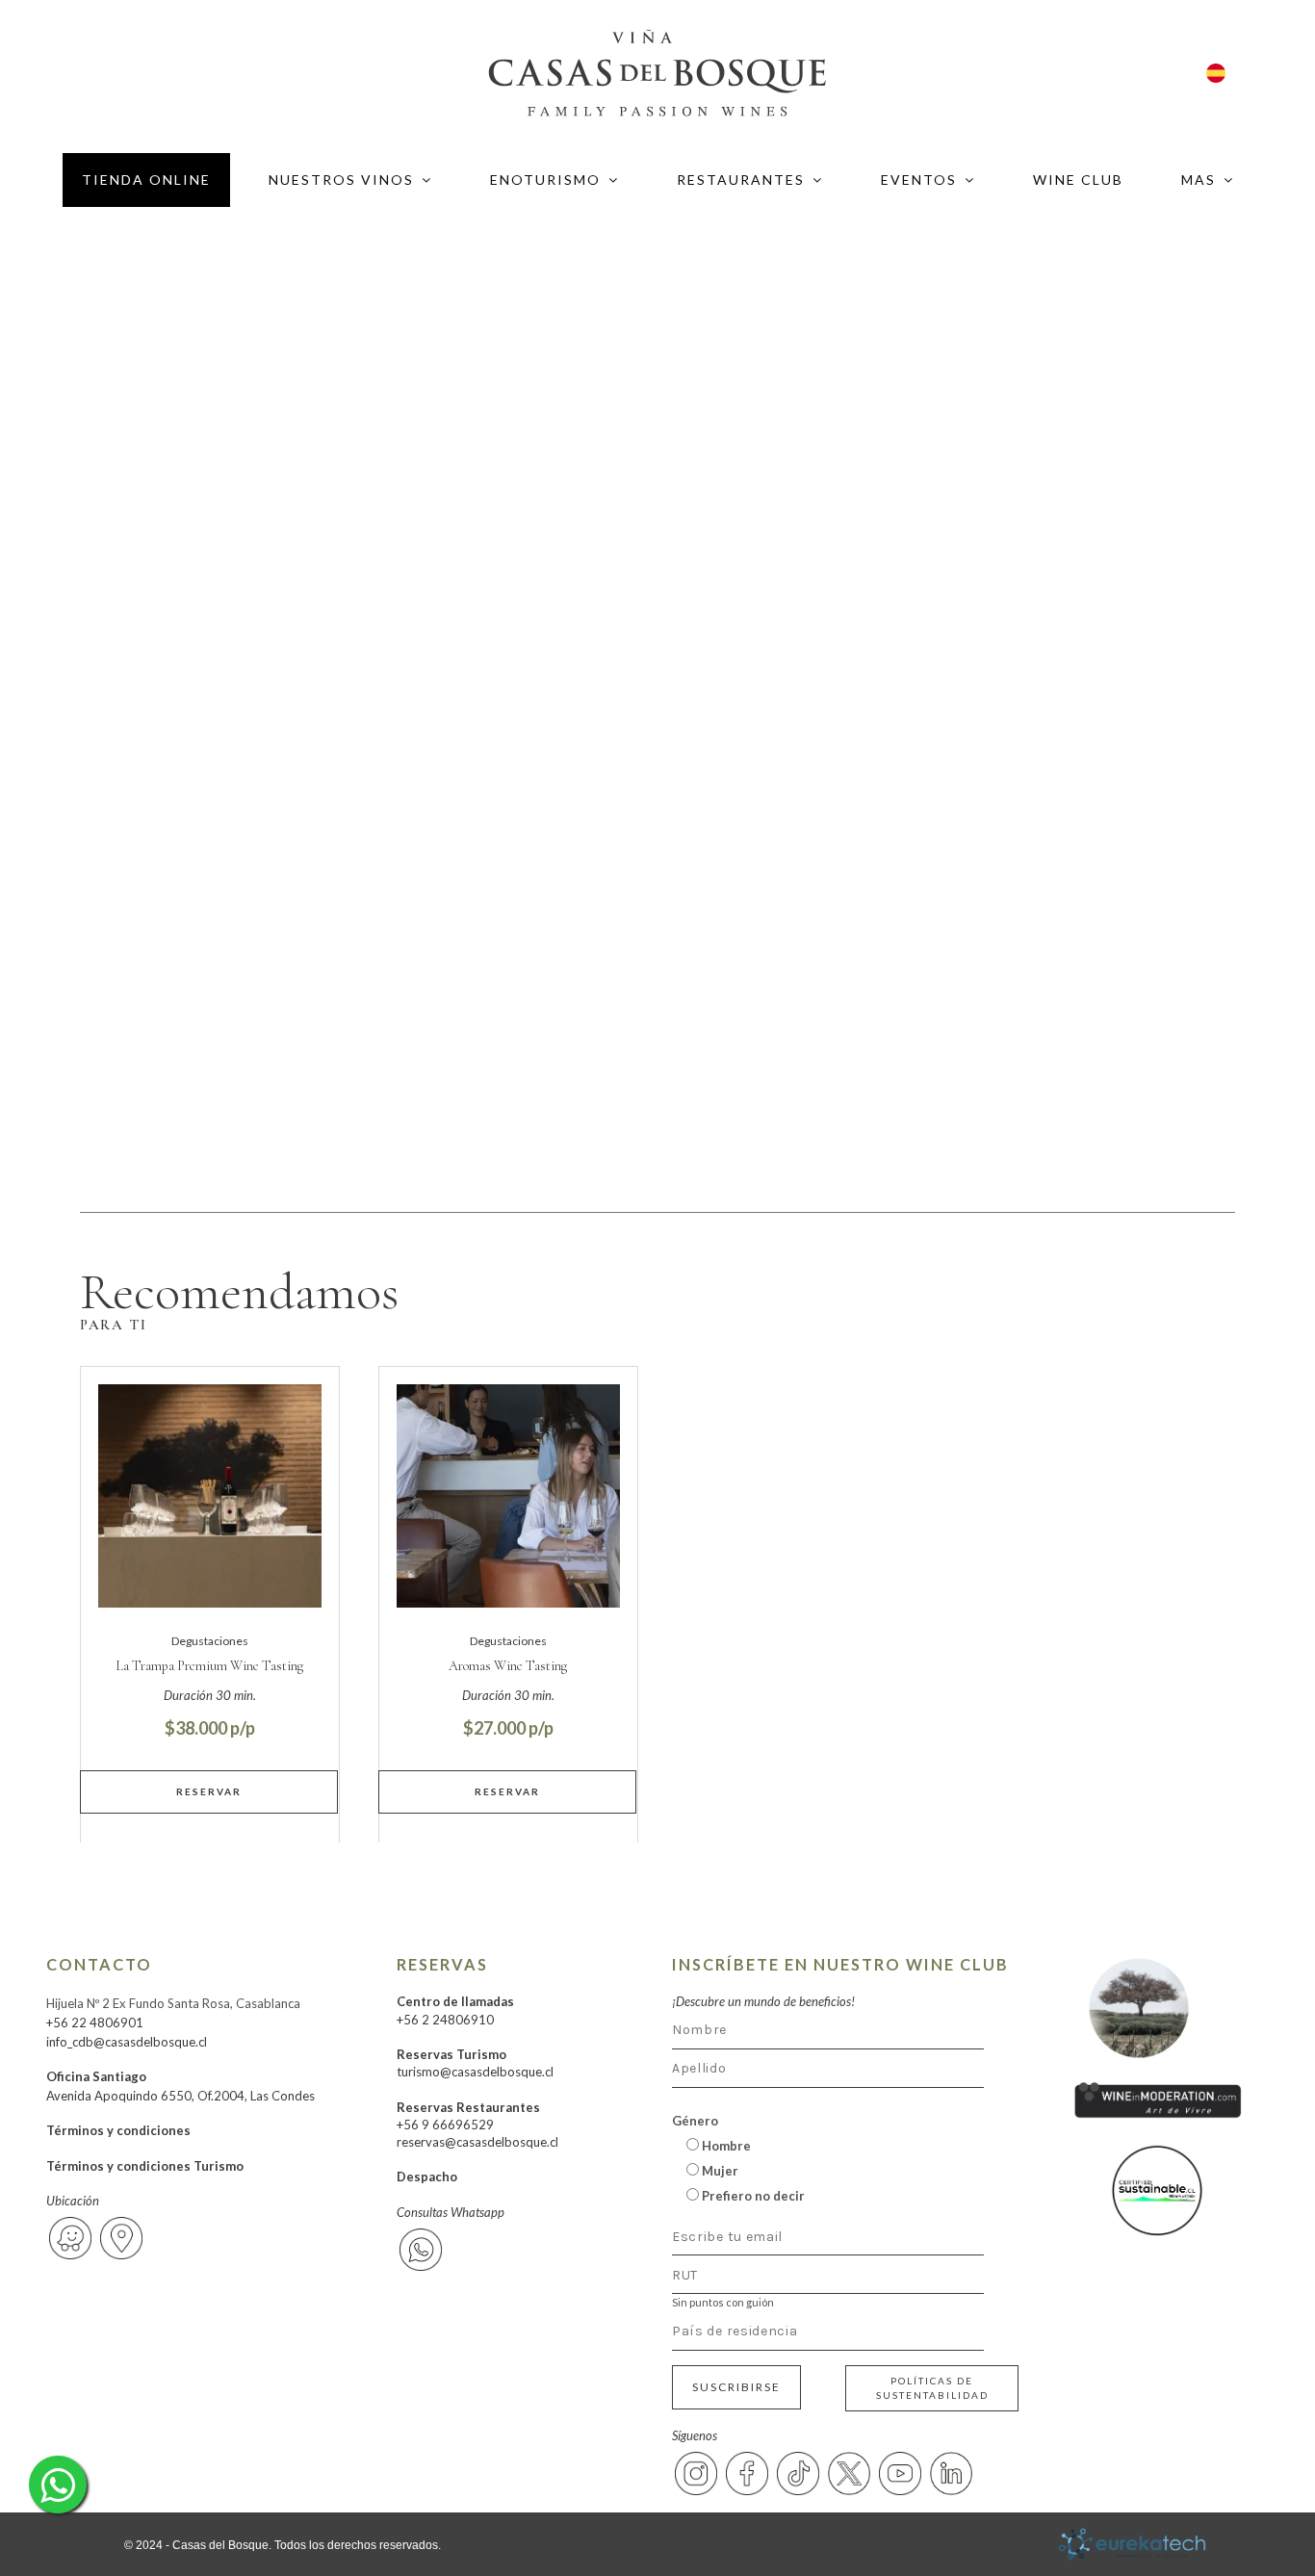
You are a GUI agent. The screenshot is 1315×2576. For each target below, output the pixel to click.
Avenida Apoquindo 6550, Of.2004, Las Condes (180, 2096)
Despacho (427, 2177)
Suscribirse (736, 2387)
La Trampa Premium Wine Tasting (209, 1666)
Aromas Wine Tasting (508, 1666)
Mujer (719, 2171)
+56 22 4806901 (95, 2022)
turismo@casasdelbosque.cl (475, 2072)
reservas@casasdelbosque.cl (477, 2142)
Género (695, 2121)
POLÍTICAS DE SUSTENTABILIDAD (932, 2388)
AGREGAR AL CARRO (210, 1791)
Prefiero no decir (752, 2196)
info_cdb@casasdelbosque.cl (127, 2042)
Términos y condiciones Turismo (145, 2166)
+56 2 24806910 (445, 2020)
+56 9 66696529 (445, 2125)
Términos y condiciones (118, 2130)
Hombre (725, 2146)
